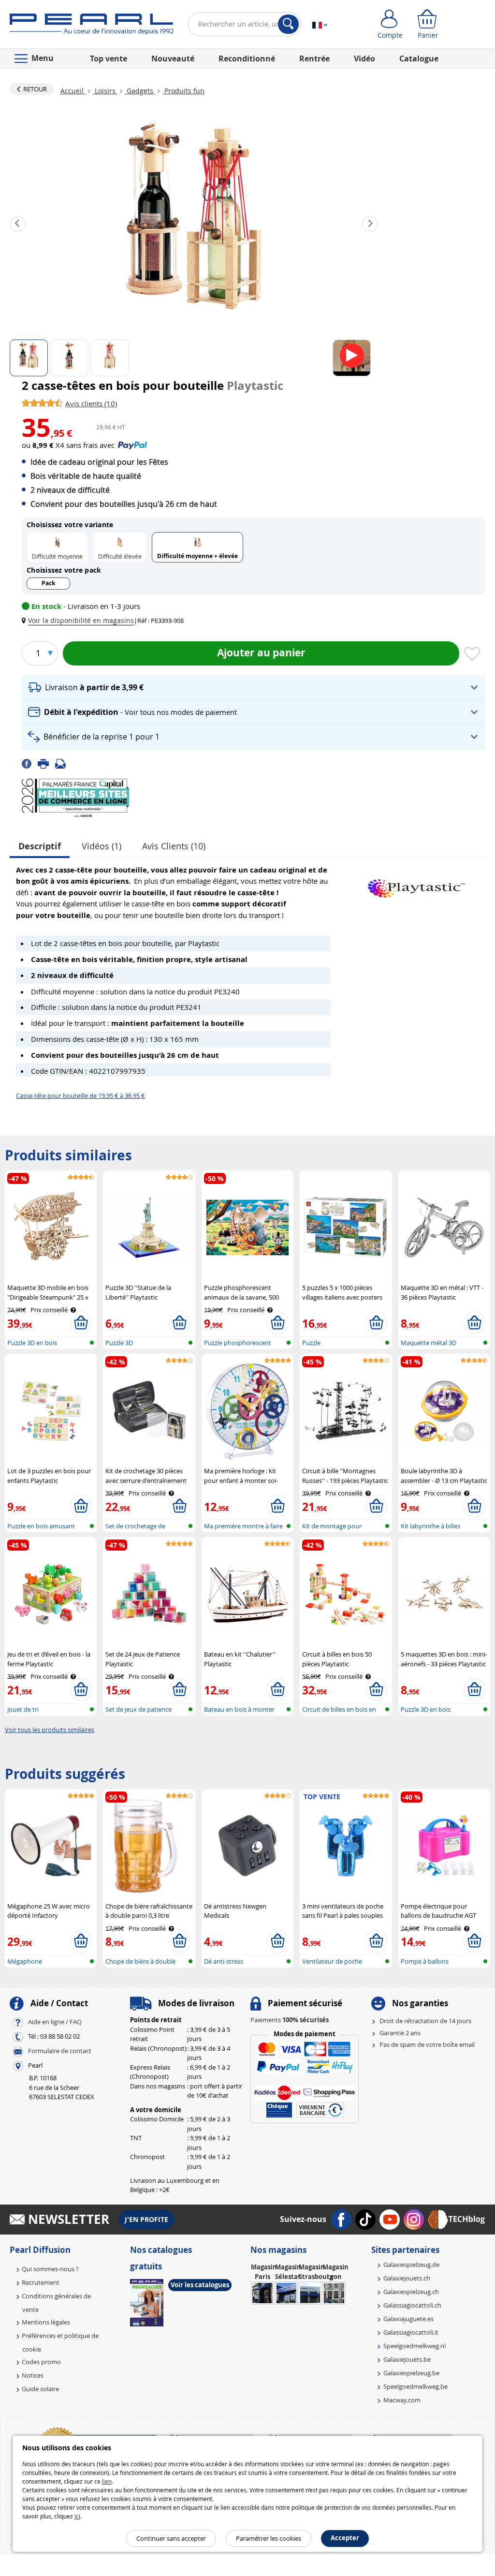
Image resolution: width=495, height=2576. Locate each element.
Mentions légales (46, 2322)
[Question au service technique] (63, 763)
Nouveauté (173, 59)
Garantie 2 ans (400, 2033)
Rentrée (314, 59)
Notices (33, 2375)
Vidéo (364, 59)
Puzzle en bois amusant (41, 1526)
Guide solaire (40, 2389)
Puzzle (311, 1343)
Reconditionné (247, 59)
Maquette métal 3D (429, 1343)
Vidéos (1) (102, 846)
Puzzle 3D (119, 1343)
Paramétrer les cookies (269, 2538)
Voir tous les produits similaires (50, 1730)
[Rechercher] (288, 24)
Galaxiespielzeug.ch (411, 2292)
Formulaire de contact (60, 2051)
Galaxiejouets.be (407, 2359)
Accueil (73, 91)
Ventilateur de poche (332, 1961)
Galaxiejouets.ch (407, 2278)
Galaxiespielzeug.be (411, 2373)
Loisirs (105, 91)
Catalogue (419, 59)
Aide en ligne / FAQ (55, 2022)
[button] (80, 620)
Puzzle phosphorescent (238, 1343)
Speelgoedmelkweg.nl (415, 2346)
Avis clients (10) (174, 846)
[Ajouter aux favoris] (472, 654)
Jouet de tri (23, 1709)
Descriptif (40, 846)
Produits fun (183, 91)
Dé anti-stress (224, 1961)
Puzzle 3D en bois (32, 1343)
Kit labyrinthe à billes (430, 1526)
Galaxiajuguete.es (408, 2319)
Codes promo (41, 2362)
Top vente (109, 59)
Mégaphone (25, 1961)
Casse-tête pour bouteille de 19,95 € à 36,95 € (80, 1096)
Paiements (290, 2020)
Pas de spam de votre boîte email (427, 2044)
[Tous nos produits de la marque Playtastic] (416, 884)
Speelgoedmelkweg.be (415, 2386)
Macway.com (402, 2400)
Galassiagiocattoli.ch (412, 2305)
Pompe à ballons (425, 1961)
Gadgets (140, 91)
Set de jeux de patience (138, 1709)
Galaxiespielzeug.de (411, 2265)
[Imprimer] (46, 763)
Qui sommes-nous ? (50, 2269)
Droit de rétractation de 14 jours (425, 2021)
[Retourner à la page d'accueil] (92, 26)
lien (107, 2481)
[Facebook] (30, 763)
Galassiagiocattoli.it (411, 2332)
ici (77, 2516)
